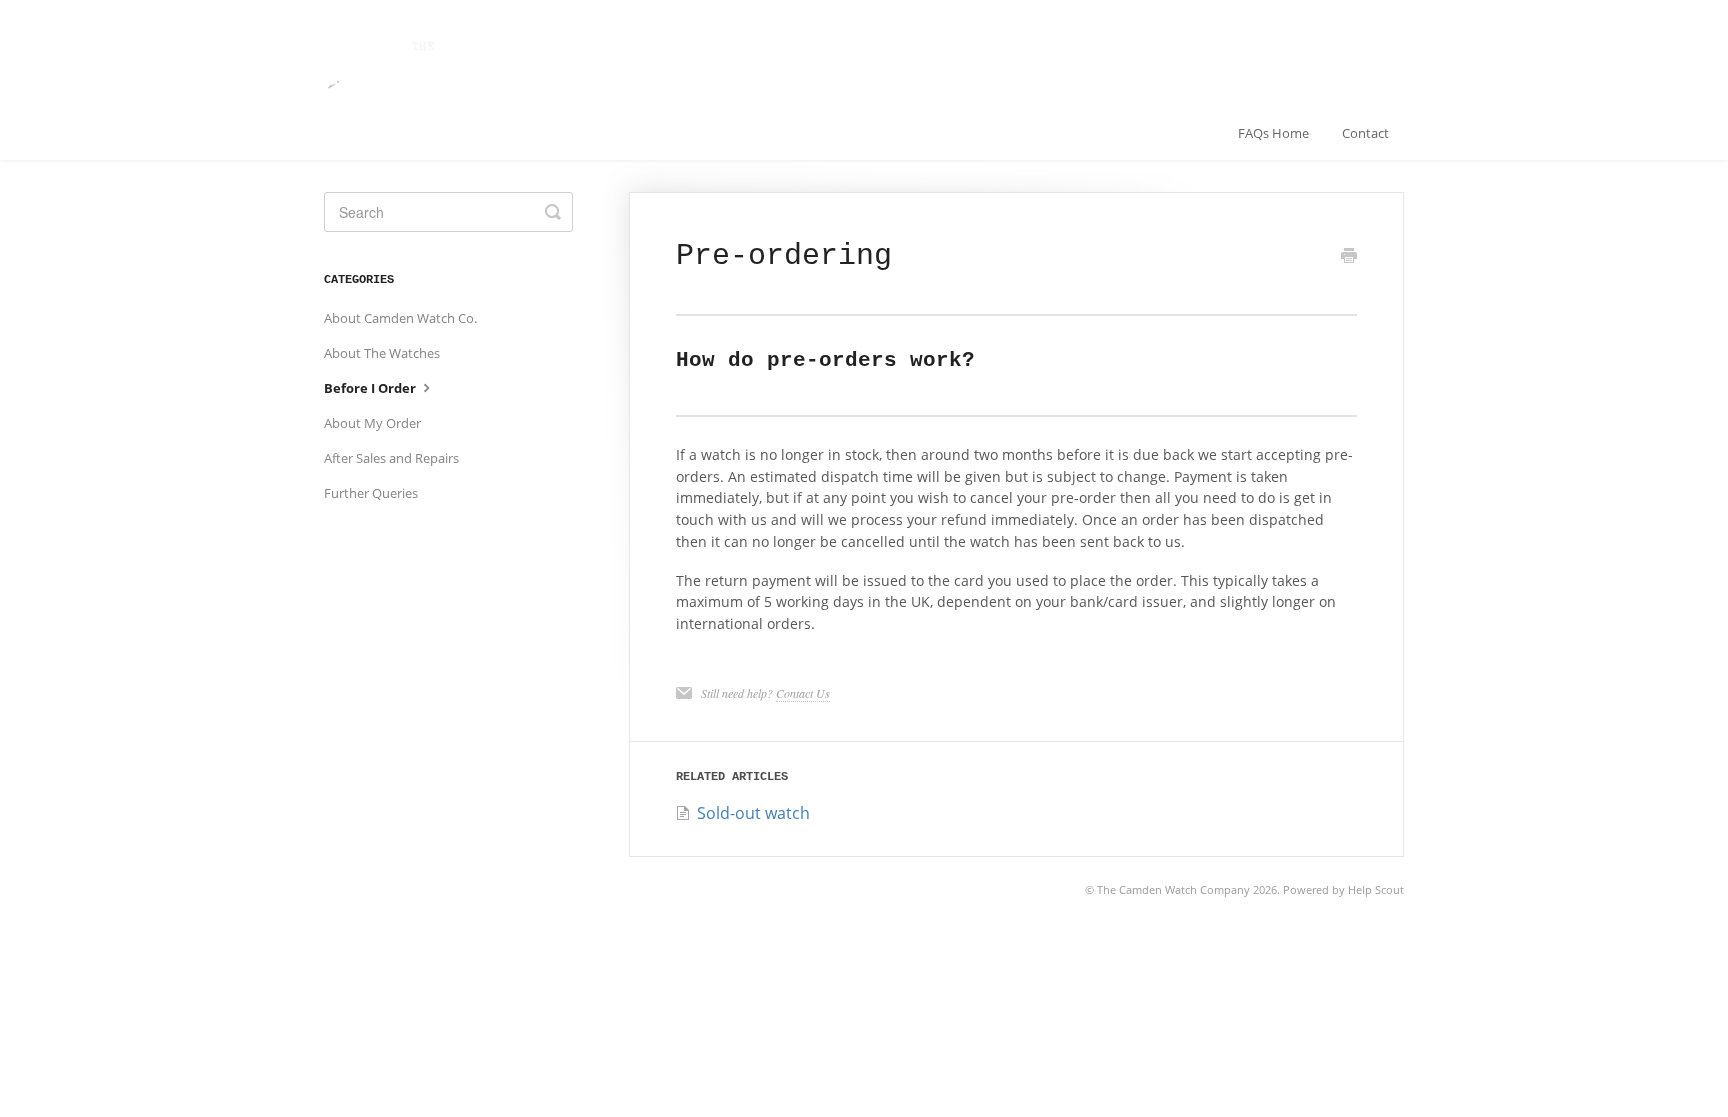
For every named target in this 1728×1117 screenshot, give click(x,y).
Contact (1365, 133)
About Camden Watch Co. (400, 318)
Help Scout (1376, 889)
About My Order (372, 423)
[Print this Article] (1349, 257)
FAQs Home (1273, 133)
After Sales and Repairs (391, 458)
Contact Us (803, 693)
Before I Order (371, 388)
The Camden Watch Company (1173, 889)
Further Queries (371, 493)
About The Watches (382, 353)
